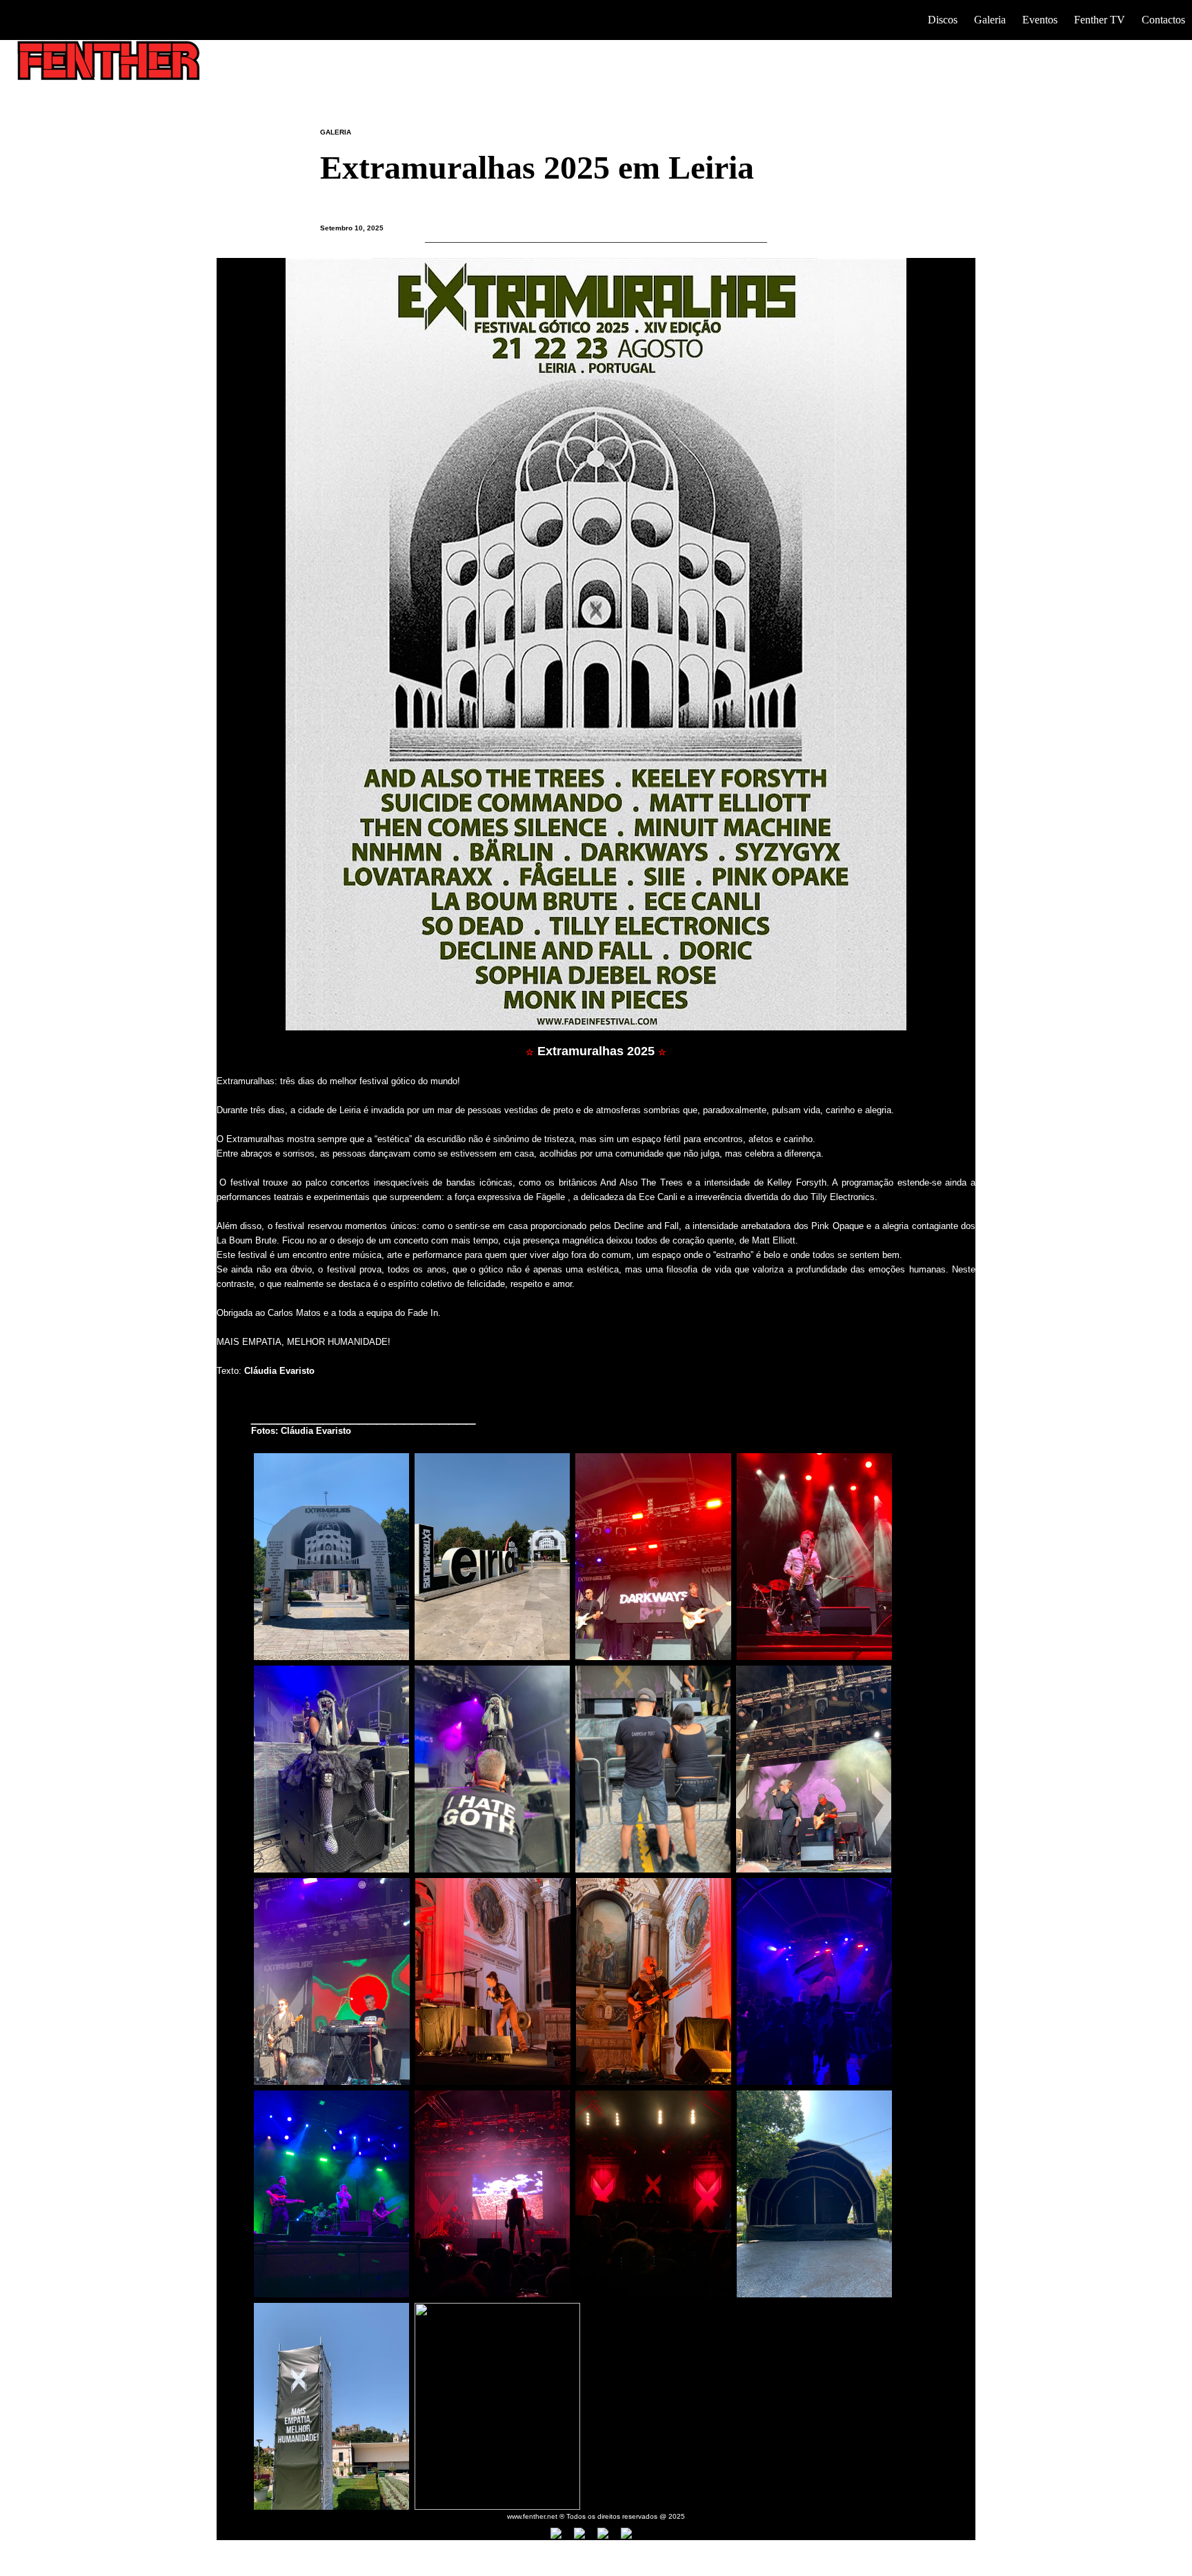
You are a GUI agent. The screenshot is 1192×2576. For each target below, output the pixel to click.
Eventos (1040, 20)
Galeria (990, 20)
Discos (943, 20)
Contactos (1163, 20)
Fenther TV (1100, 20)
